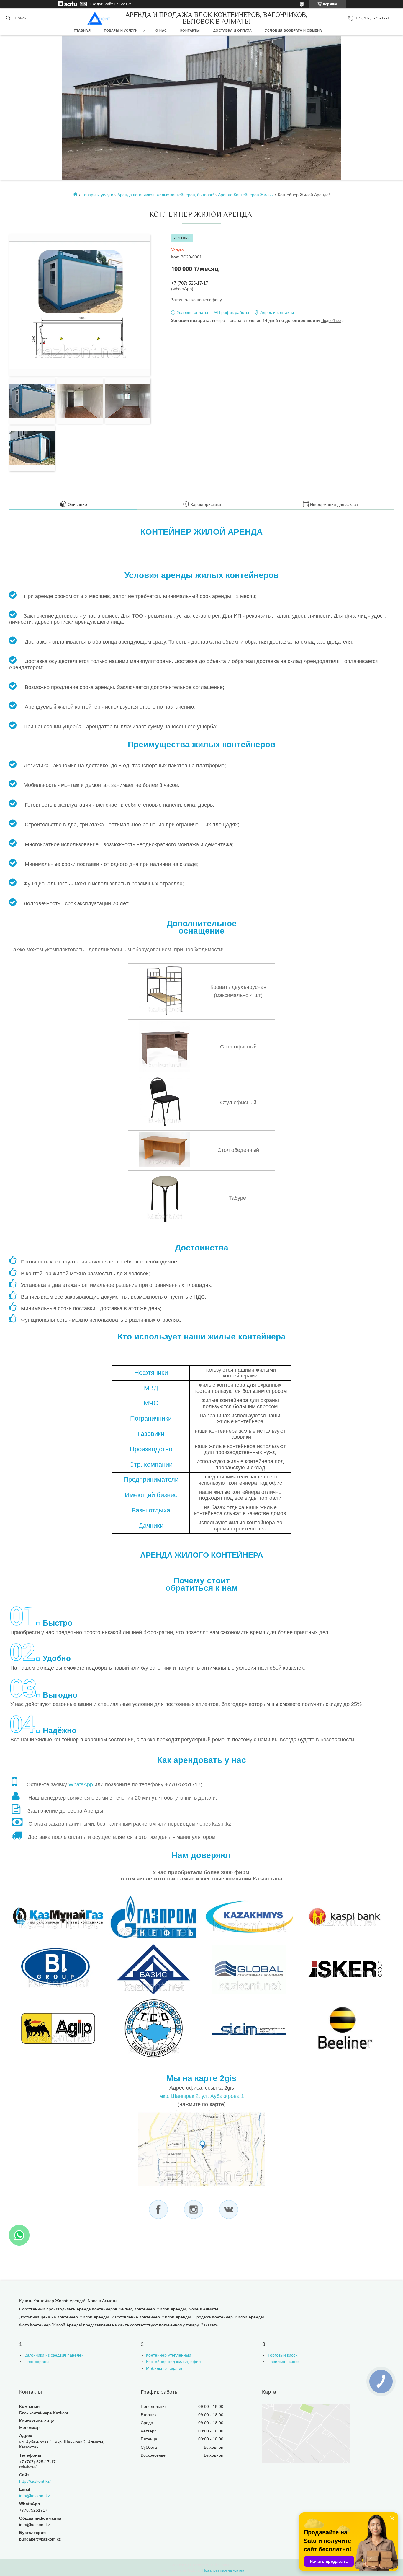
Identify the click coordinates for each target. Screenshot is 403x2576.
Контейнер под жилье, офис (173, 2362)
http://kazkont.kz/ (35, 2481)
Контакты (190, 30)
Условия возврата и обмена (294, 30)
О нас (161, 30)
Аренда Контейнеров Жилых (246, 195)
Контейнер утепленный (169, 2355)
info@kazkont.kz (35, 2496)
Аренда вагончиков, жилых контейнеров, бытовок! (166, 195)
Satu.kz (227, 2565)
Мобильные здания (165, 2368)
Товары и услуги (121, 30)
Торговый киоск (282, 2355)
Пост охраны (37, 2362)
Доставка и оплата (233, 30)
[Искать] (8, 18)
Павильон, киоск (283, 2362)
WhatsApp (81, 1784)
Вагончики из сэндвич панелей (54, 2355)
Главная (82, 30)
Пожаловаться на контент (224, 2570)
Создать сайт (102, 4)
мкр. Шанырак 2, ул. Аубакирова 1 (202, 2096)
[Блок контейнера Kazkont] (99, 18)
